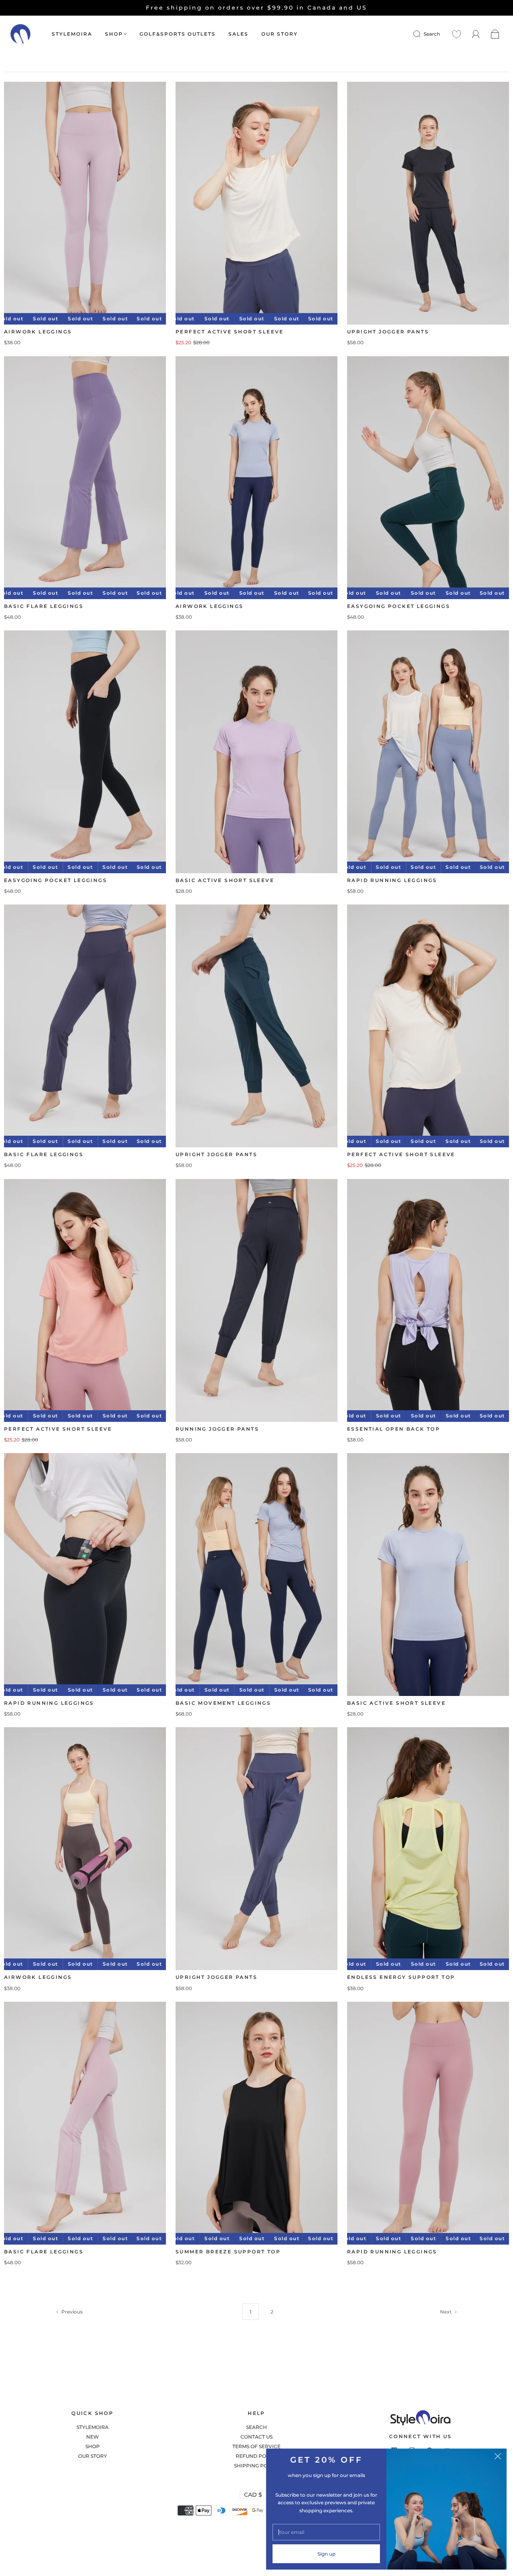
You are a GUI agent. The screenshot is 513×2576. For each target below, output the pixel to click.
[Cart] (495, 34)
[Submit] (422, 34)
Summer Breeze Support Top (228, 2252)
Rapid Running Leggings (392, 880)
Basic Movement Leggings (223, 1703)
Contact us (256, 2437)
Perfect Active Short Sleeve (230, 332)
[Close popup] (498, 2457)
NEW (93, 2437)
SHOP (114, 34)
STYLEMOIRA (72, 34)
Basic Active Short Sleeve (225, 880)
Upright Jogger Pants (388, 332)
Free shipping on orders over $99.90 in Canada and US (256, 8)
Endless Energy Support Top (401, 1977)
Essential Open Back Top (394, 1429)
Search (432, 34)
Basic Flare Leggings (44, 606)
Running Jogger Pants (217, 1429)
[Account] (476, 34)
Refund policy (256, 2456)
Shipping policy (256, 2466)
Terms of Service (256, 2446)
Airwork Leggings (38, 332)
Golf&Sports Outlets (178, 34)
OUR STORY (280, 34)
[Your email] (326, 2532)
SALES (238, 34)
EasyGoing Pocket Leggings (399, 606)
